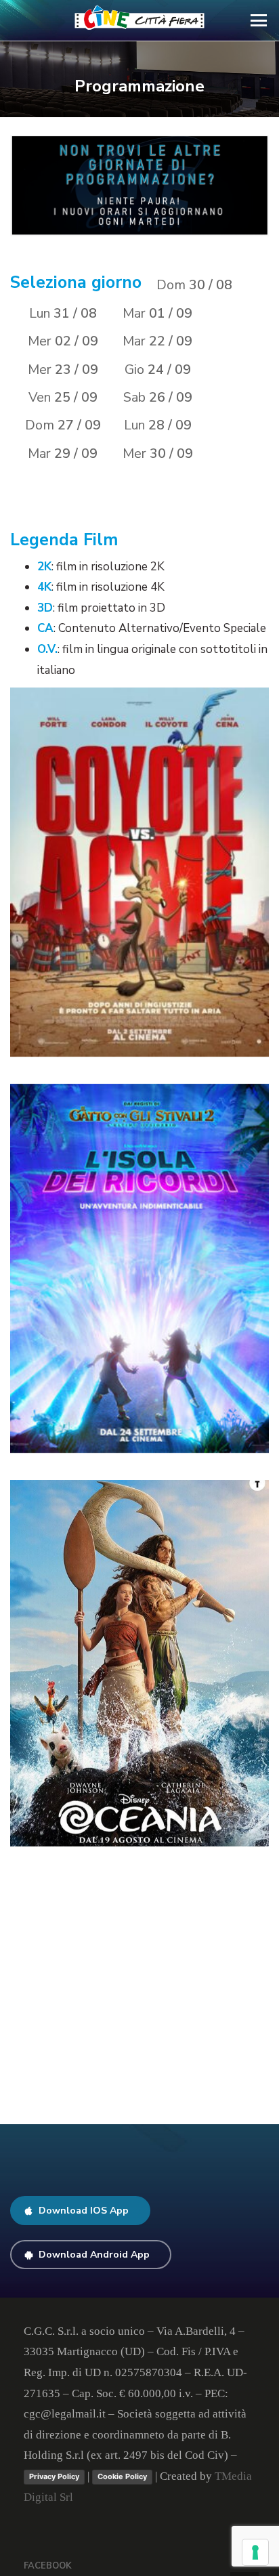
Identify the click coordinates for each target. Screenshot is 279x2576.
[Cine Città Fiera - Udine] (140, 20)
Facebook (48, 2566)
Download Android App (94, 2255)
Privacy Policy (54, 2476)
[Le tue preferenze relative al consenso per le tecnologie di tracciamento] (255, 2552)
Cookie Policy (122, 2476)
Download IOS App (84, 2211)
